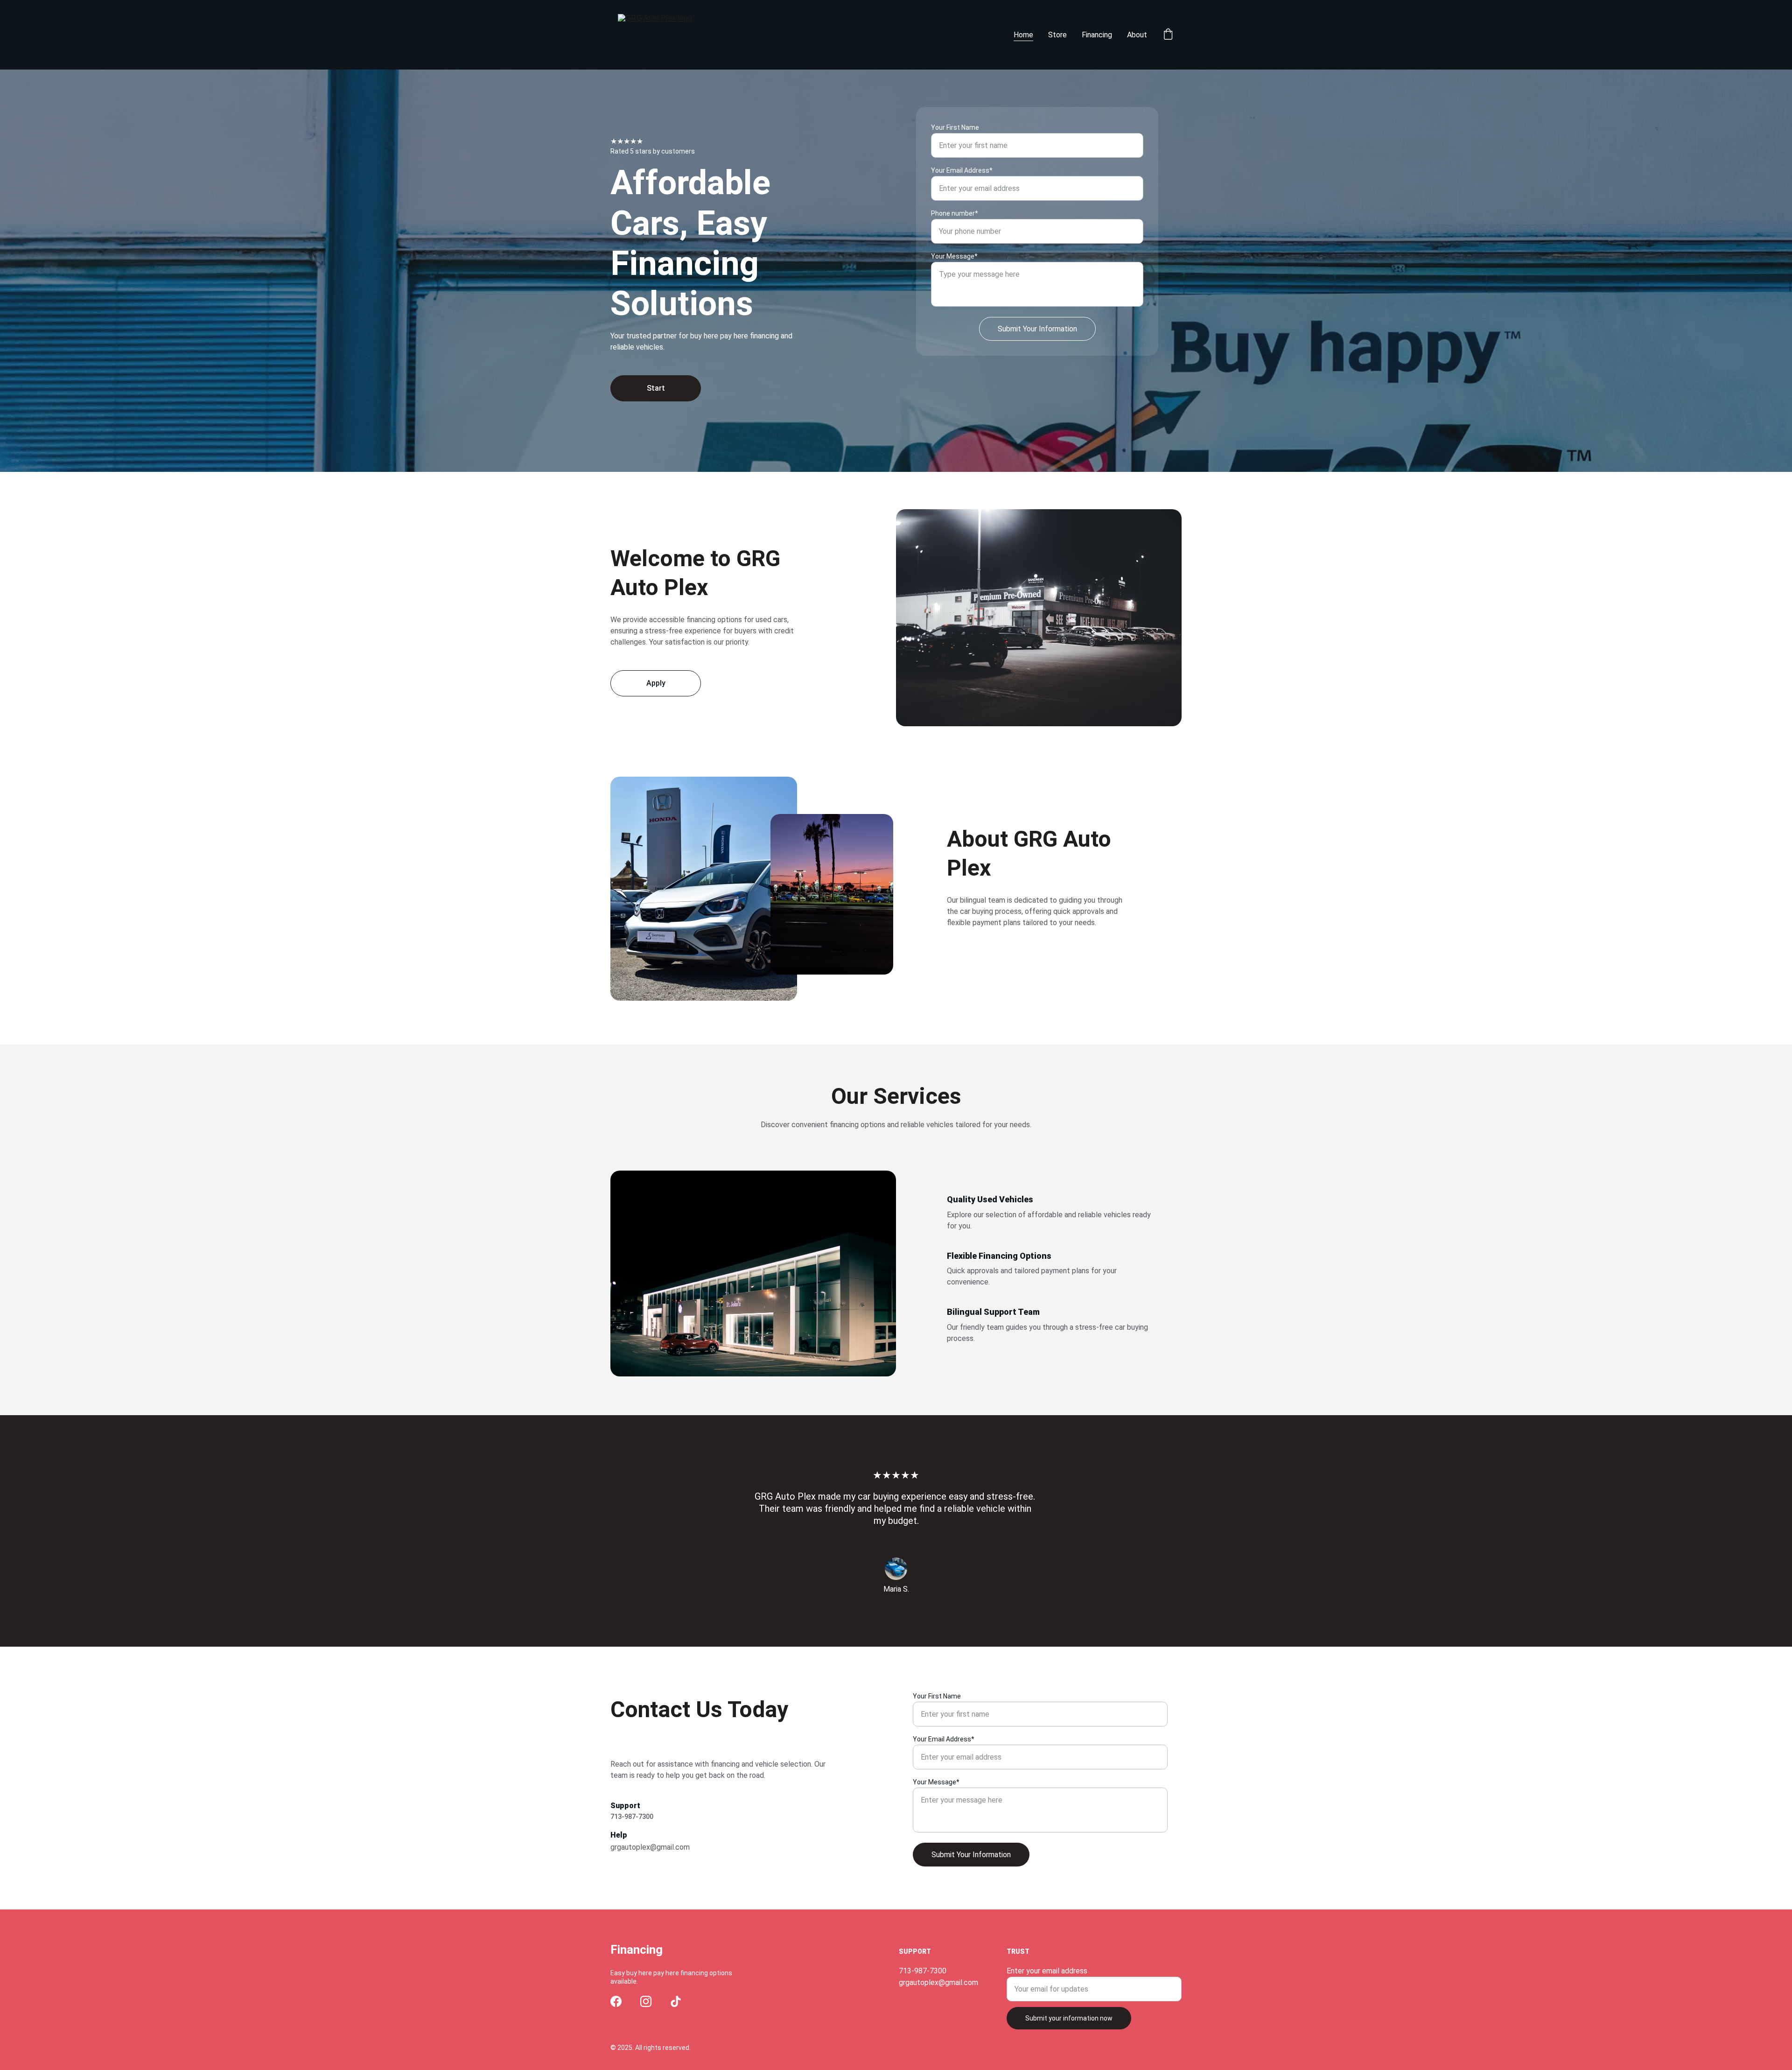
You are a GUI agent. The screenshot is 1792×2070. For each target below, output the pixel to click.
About (1137, 35)
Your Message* (954, 256)
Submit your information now (1069, 2018)
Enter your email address (1047, 1971)
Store (1057, 35)
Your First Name (955, 127)
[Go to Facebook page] (616, 2001)
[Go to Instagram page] (646, 2001)
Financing (1097, 35)
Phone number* (955, 213)
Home (1023, 35)
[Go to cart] (1168, 35)
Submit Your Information (1037, 329)
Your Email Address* (962, 170)
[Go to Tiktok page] (676, 2001)
